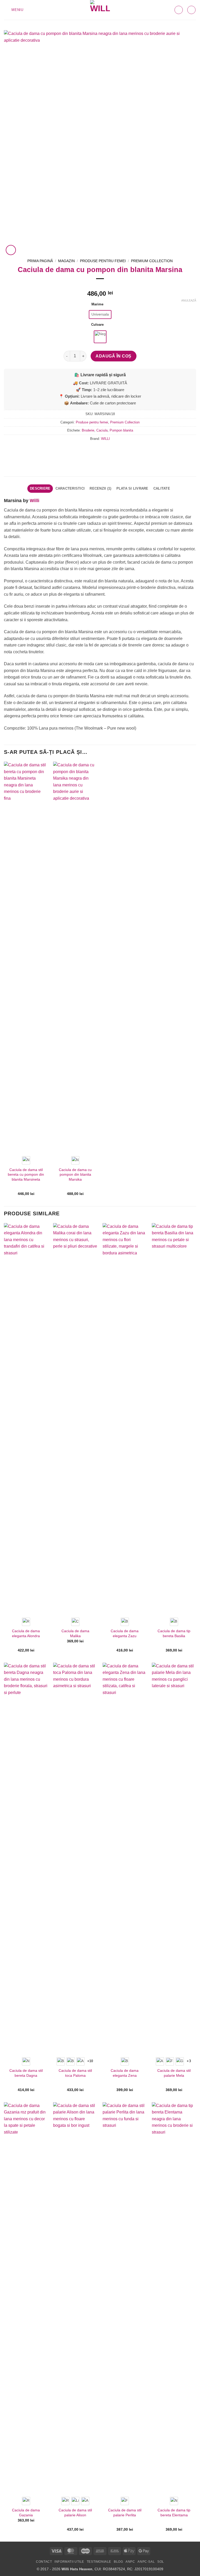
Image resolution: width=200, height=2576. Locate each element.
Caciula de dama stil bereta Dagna (26, 2073)
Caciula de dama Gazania (26, 2513)
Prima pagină (40, 261)
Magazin (66, 261)
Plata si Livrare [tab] (132, 488)
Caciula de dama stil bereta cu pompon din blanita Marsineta (26, 1175)
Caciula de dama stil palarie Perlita (125, 2513)
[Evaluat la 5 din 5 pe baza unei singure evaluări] (100, 285)
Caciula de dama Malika (75, 1633)
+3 (189, 2061)
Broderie (88, 430)
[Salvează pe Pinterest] (114, 450)
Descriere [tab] (40, 488)
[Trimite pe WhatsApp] (86, 450)
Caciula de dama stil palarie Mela (174, 2073)
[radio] (100, 315)
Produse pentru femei (103, 261)
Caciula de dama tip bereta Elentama (174, 2513)
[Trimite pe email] (105, 450)
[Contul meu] (191, 10)
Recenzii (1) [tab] (100, 488)
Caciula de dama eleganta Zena (125, 2073)
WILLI (105, 439)
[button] (14, 10)
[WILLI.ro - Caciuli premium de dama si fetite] (100, 10)
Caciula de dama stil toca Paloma (75, 2073)
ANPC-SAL (146, 2562)
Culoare (97, 325)
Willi (35, 501)
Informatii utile (69, 2562)
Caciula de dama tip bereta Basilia (174, 1633)
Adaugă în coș (113, 356)
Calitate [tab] (162, 488)
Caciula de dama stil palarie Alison (75, 2513)
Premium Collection (152, 261)
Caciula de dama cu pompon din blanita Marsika (75, 1175)
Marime (97, 304)
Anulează (189, 300)
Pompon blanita (121, 430)
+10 (90, 2061)
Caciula (102, 430)
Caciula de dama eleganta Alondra (26, 1633)
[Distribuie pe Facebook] (95, 450)
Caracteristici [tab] (70, 488)
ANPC (130, 2562)
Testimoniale (99, 2562)
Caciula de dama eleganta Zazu (125, 1633)
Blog (118, 2562)
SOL (161, 2562)
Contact (44, 2562)
